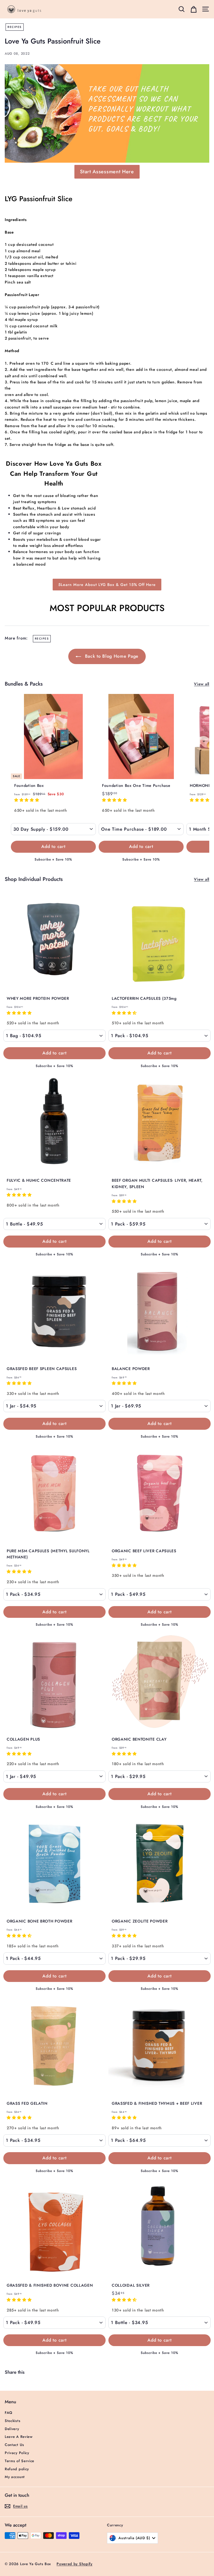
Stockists (13, 2421)
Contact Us (14, 2445)
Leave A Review (19, 2437)
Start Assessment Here (107, 172)
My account (15, 2477)
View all (202, 684)
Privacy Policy (17, 2453)
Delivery (12, 2429)
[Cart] (194, 9)
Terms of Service (20, 2461)
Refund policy (17, 2469)
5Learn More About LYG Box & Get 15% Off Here (107, 585)
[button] (27, 800)
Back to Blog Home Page (111, 656)
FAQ (9, 2413)
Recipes (15, 27)
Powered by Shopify (75, 2564)
